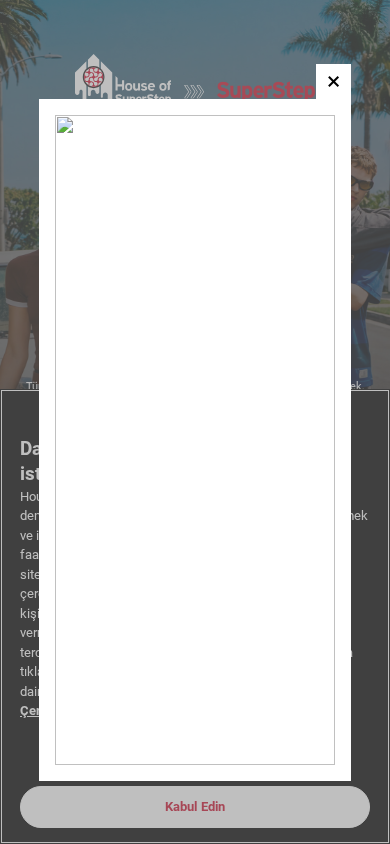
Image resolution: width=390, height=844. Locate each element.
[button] (333, 81)
